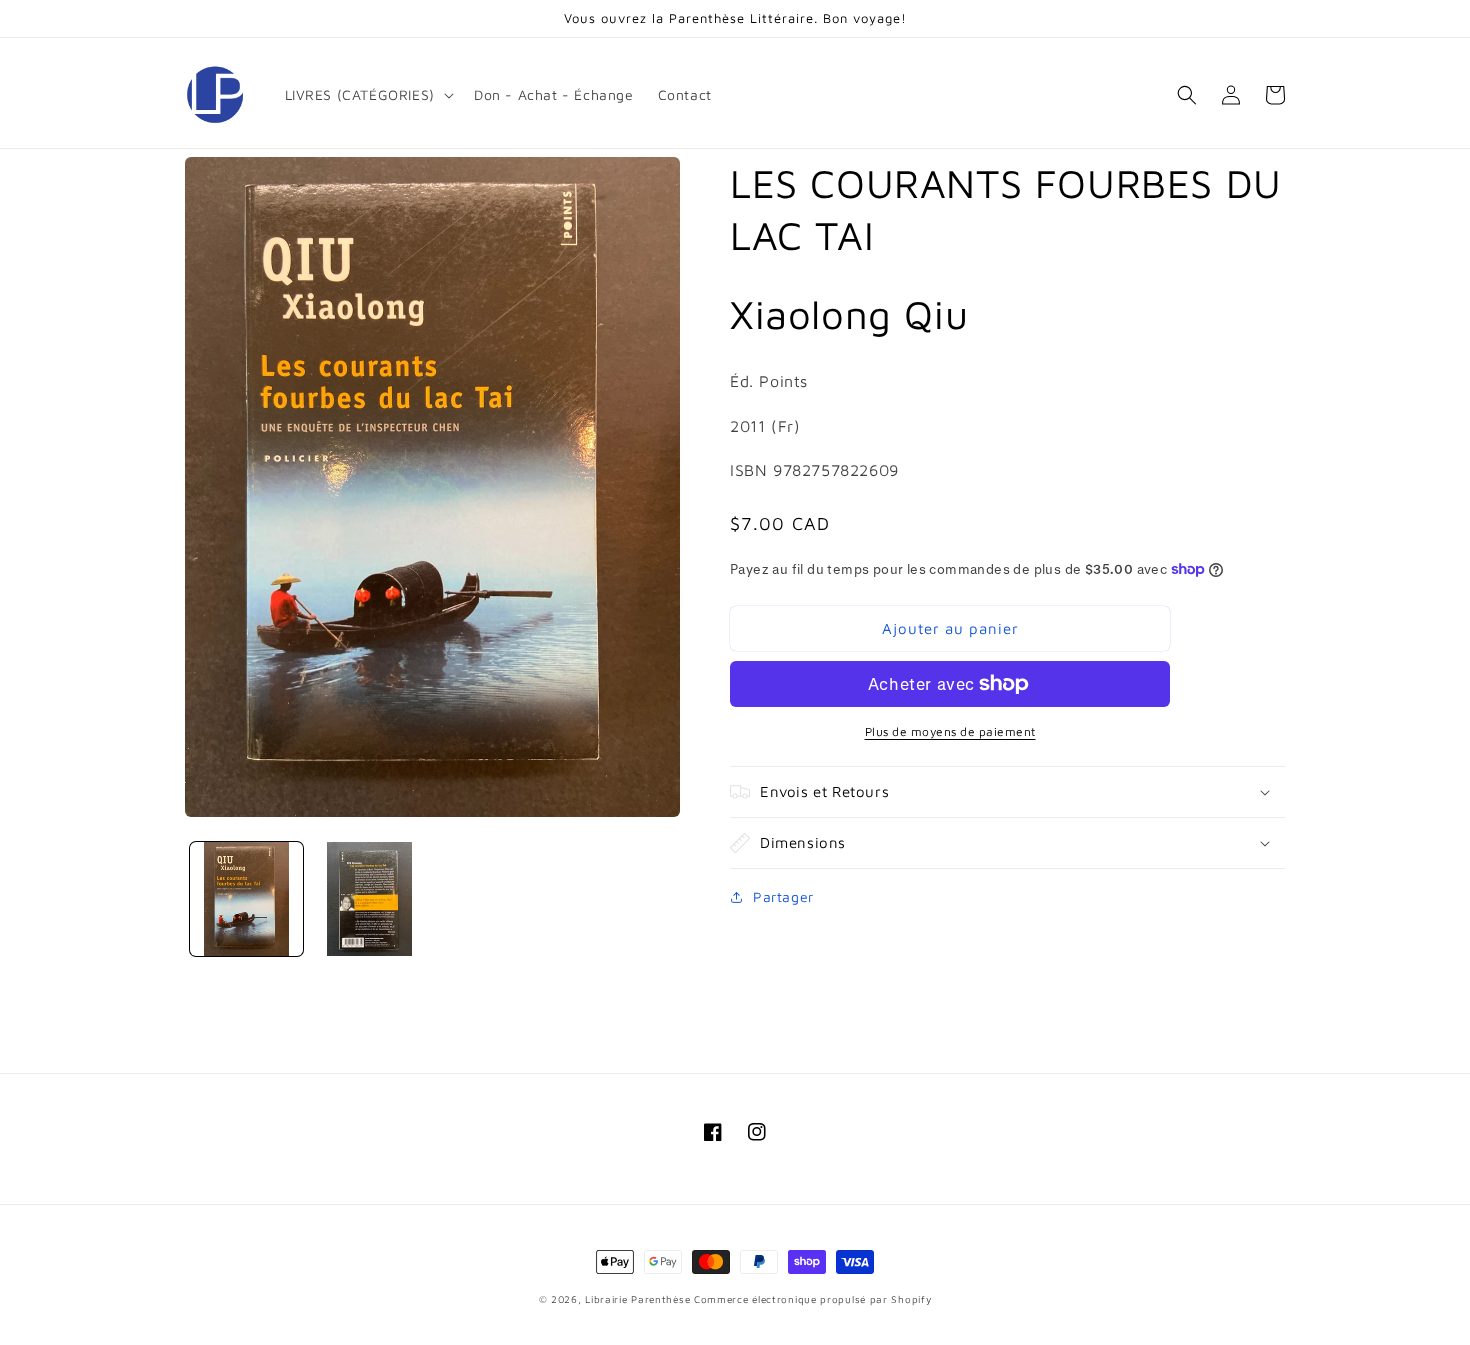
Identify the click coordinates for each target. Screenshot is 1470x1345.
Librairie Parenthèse (637, 1299)
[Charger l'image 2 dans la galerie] (369, 898)
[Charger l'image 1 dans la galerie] (246, 898)
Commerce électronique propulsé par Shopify (812, 1299)
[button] (367, 95)
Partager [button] (783, 896)
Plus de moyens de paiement (950, 731)
